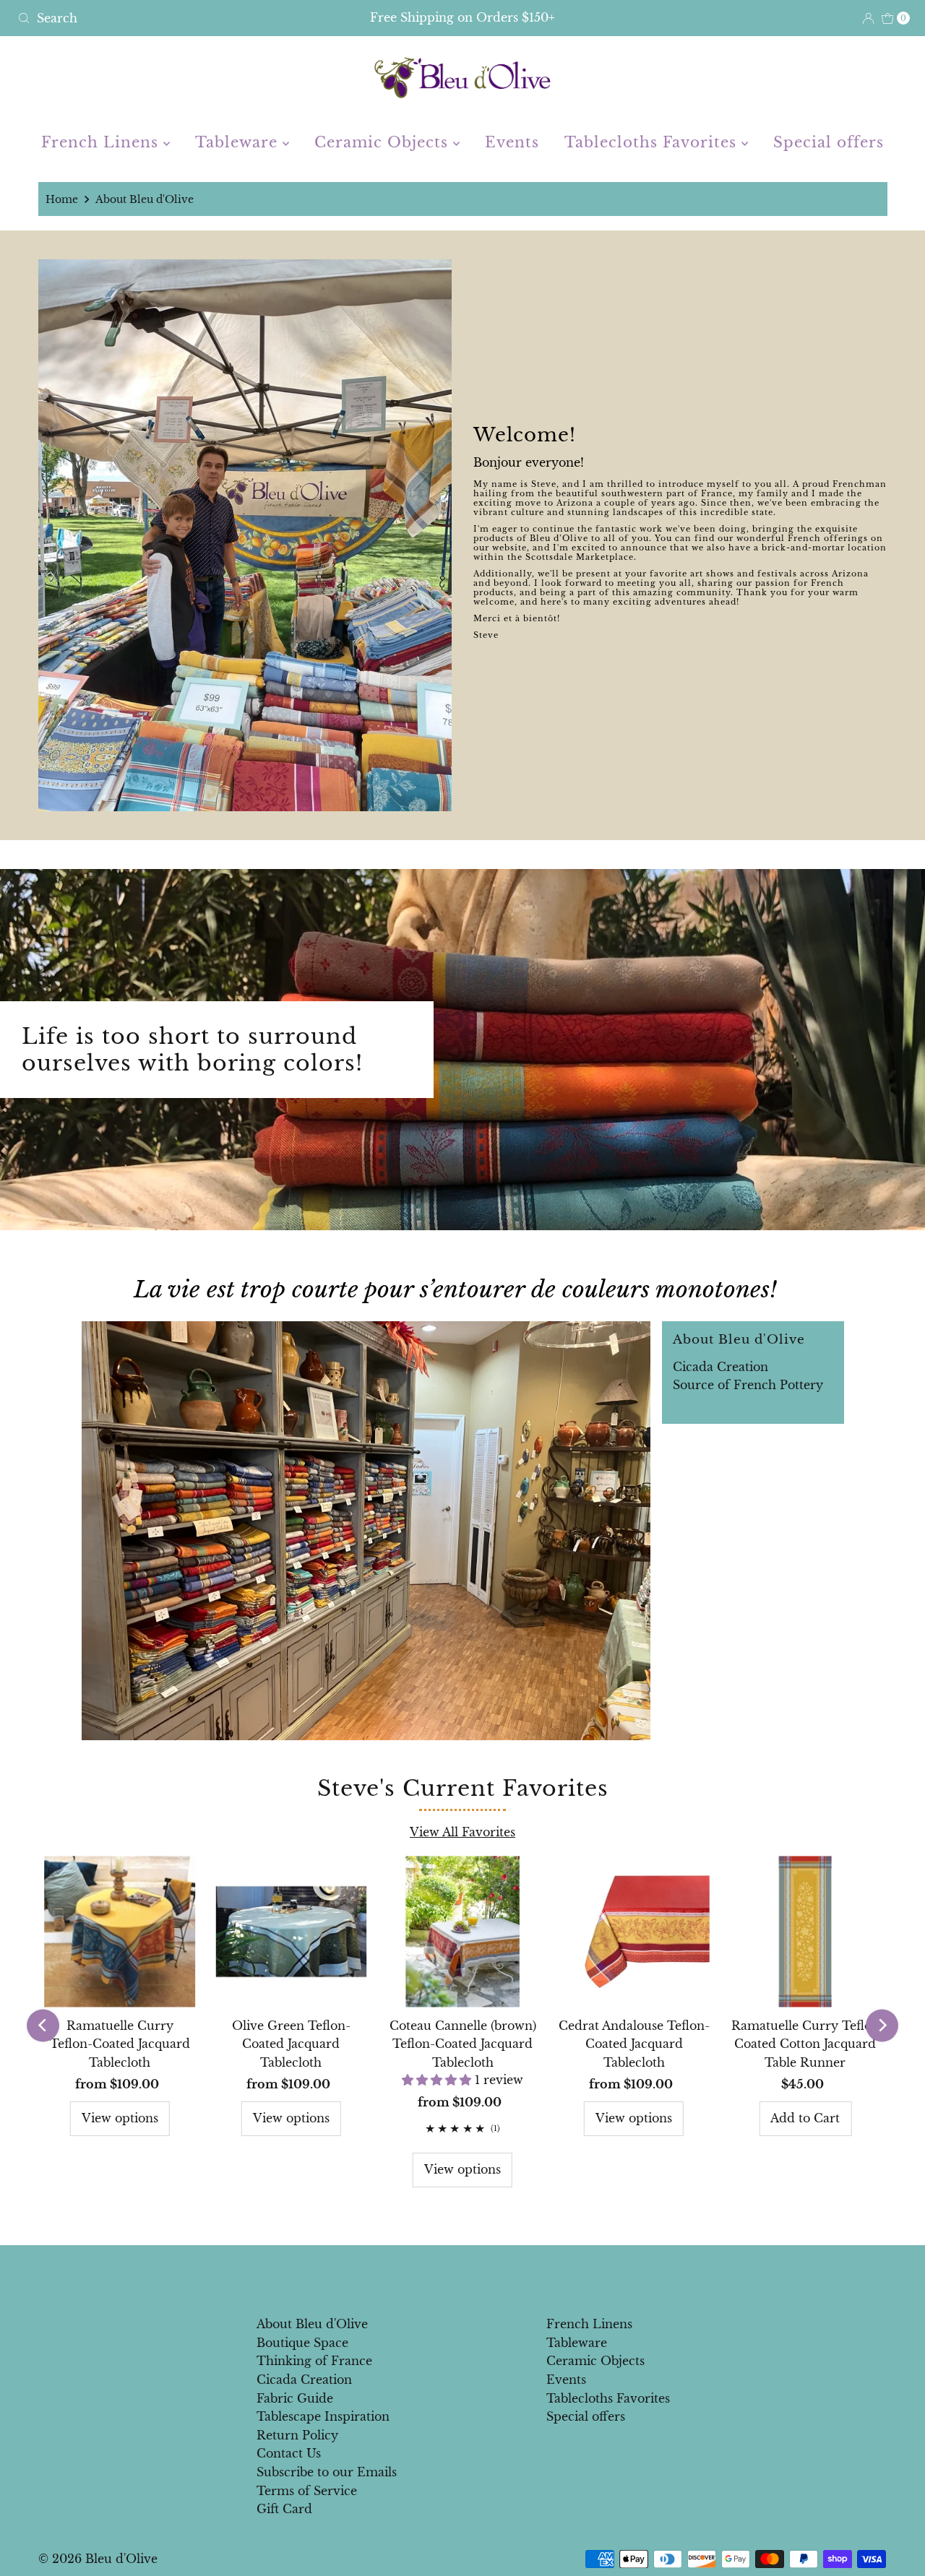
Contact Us (289, 2453)
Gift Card (284, 2509)
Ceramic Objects (384, 142)
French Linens (102, 142)
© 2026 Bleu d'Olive (98, 2559)
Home (62, 199)
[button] (438, 2080)
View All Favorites (462, 1832)
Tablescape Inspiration (323, 2416)
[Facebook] (449, 2276)
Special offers (829, 142)
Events (512, 142)
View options (120, 2118)
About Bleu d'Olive (312, 2324)
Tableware (239, 142)
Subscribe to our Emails (327, 2472)
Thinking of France (314, 2361)
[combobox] (158, 18)
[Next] (882, 2025)
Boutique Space (302, 2343)
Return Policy (297, 2435)
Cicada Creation (720, 1367)
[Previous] (43, 2025)
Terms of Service (307, 2491)
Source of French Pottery (748, 1385)
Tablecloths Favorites (653, 142)
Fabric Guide (295, 2398)
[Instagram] (474, 2276)
